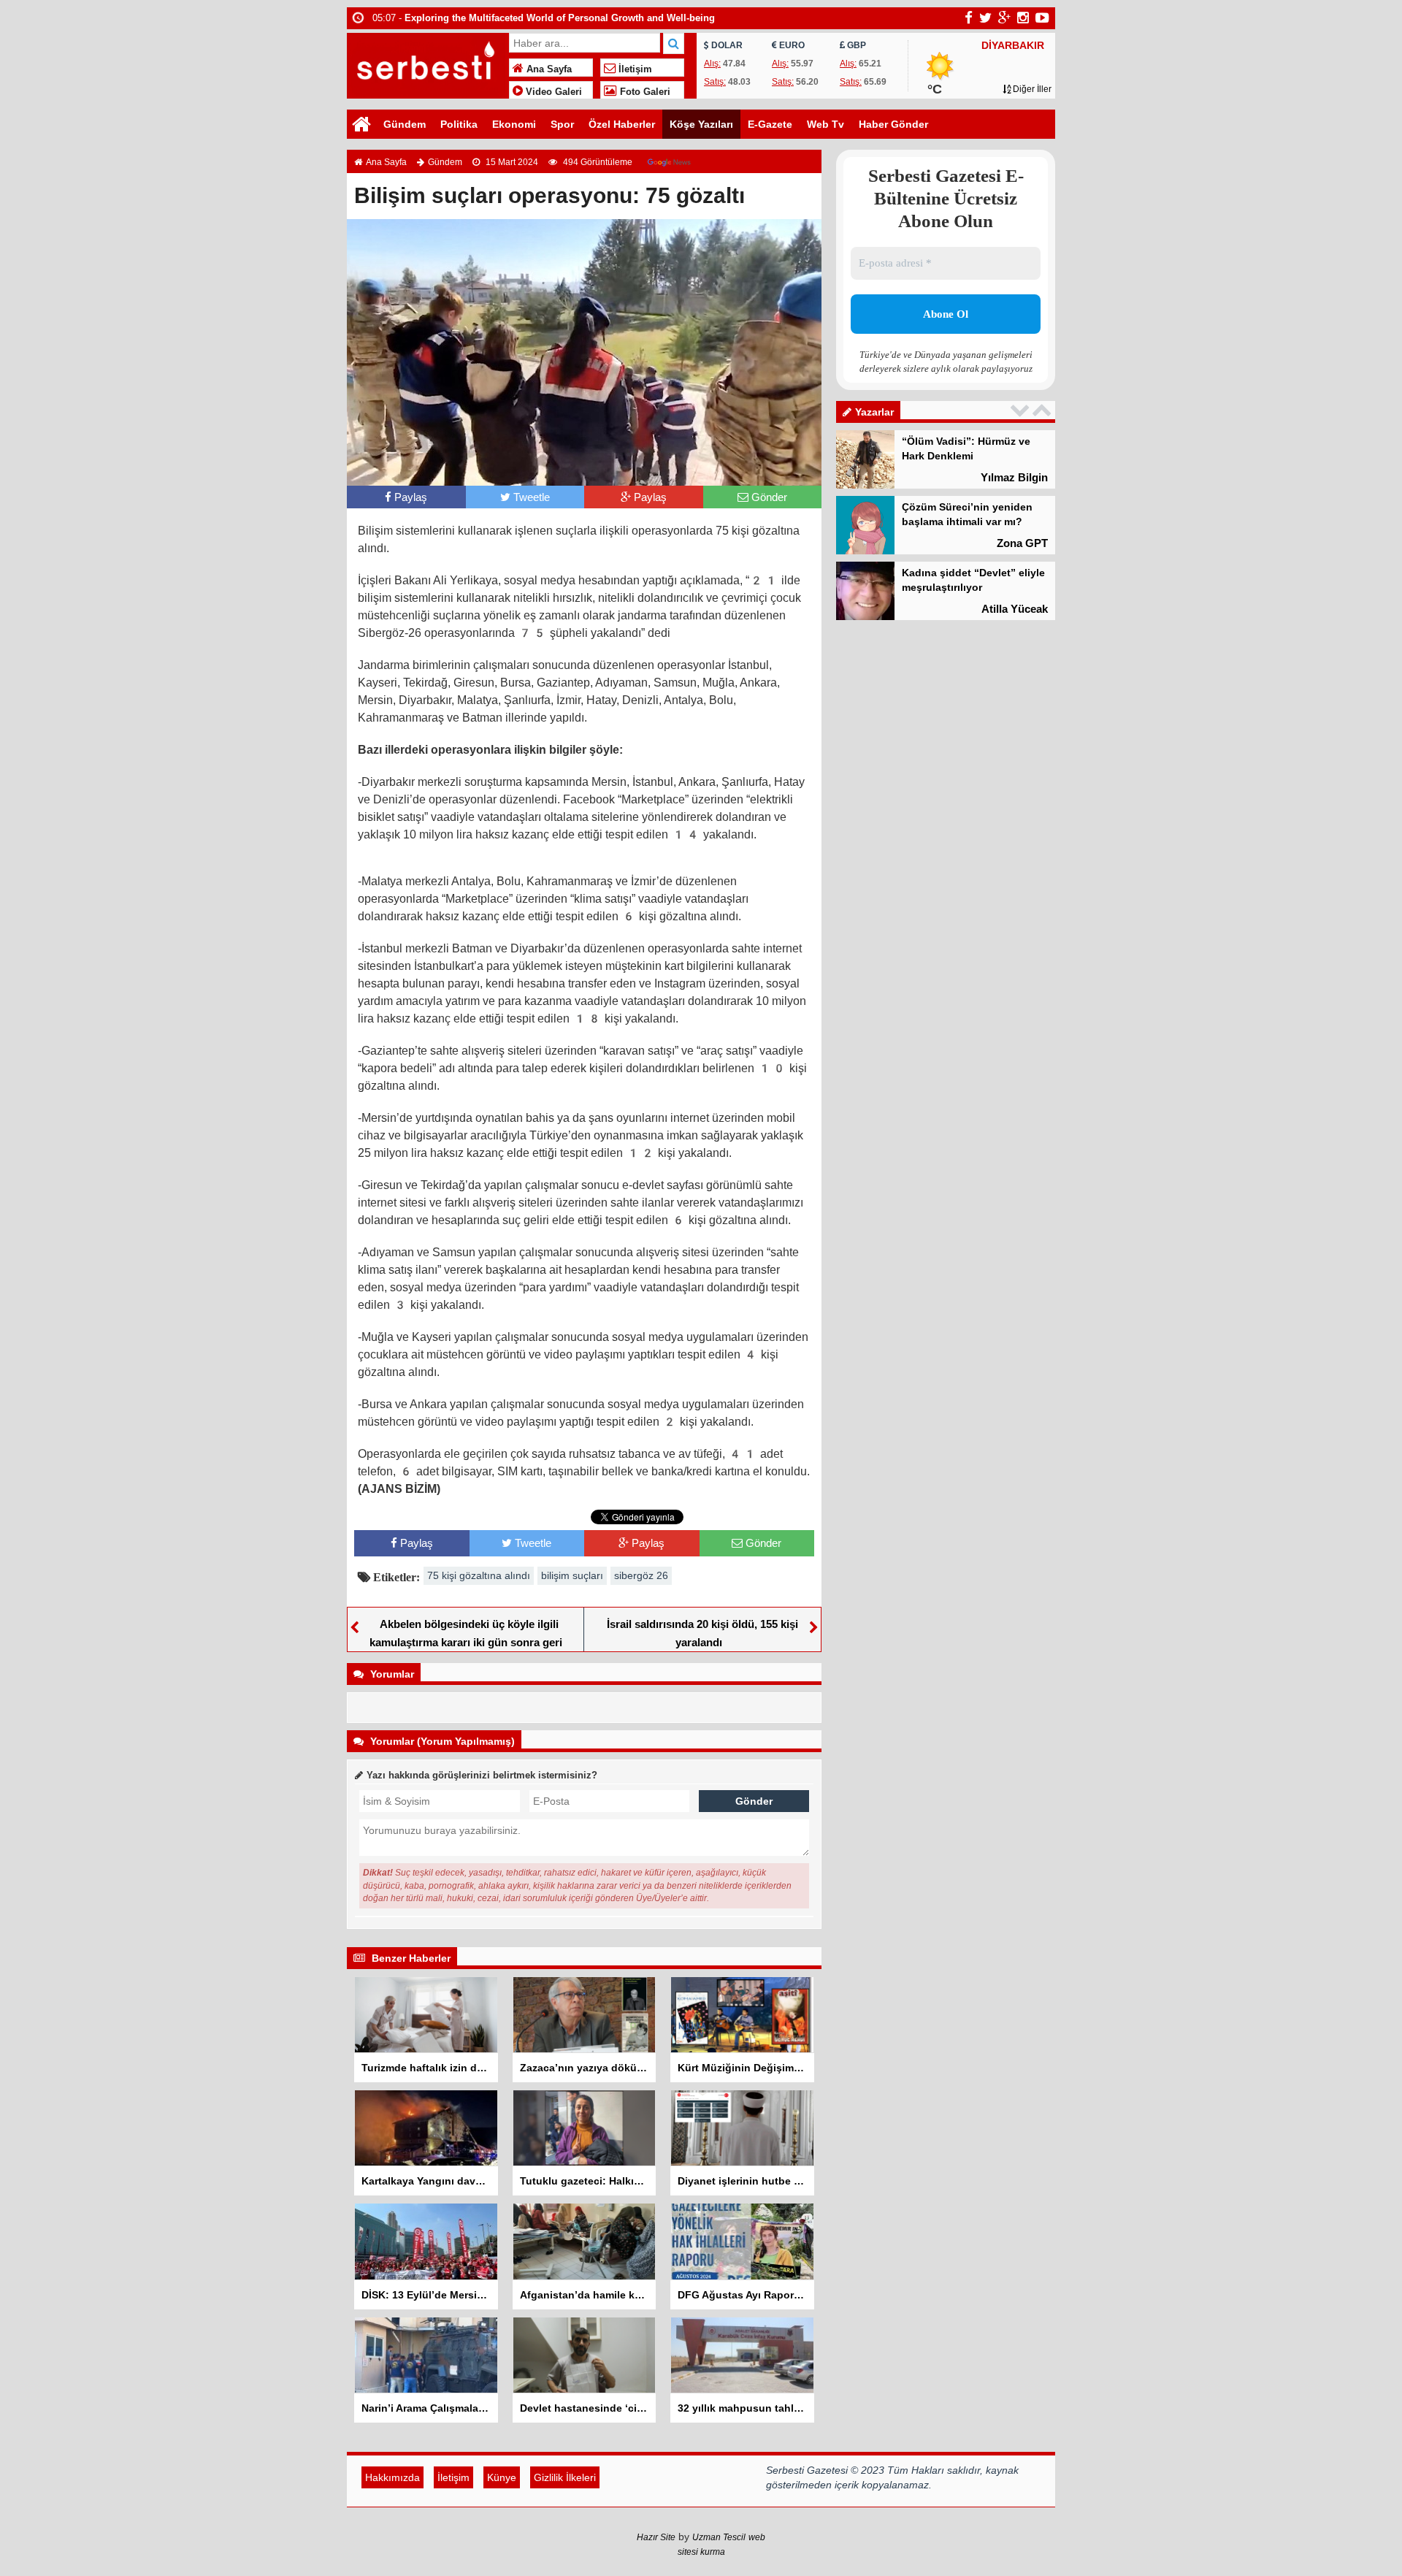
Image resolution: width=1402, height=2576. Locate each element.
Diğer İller (1031, 89)
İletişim (634, 69)
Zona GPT (1022, 543)
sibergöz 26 (641, 1575)
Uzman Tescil (719, 2537)
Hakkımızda (392, 2477)
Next (1043, 410)
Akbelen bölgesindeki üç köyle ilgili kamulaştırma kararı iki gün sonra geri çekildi (466, 1642)
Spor (562, 124)
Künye (502, 2477)
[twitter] (985, 18)
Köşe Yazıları (701, 124)
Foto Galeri (644, 92)
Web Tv (826, 124)
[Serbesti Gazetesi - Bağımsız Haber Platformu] (426, 64)
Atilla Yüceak (1015, 609)
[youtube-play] (1042, 18)
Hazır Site (656, 2537)
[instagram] (1023, 18)
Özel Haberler (622, 124)
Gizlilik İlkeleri (565, 2477)
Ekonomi (514, 124)
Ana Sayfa (548, 69)
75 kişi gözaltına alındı (479, 1575)
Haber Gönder (893, 124)
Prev (1022, 410)
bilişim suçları (572, 1575)
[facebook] (969, 18)
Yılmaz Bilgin (1014, 477)
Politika (459, 124)
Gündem (405, 124)
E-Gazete (770, 124)
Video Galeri (552, 92)
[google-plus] (1004, 18)
